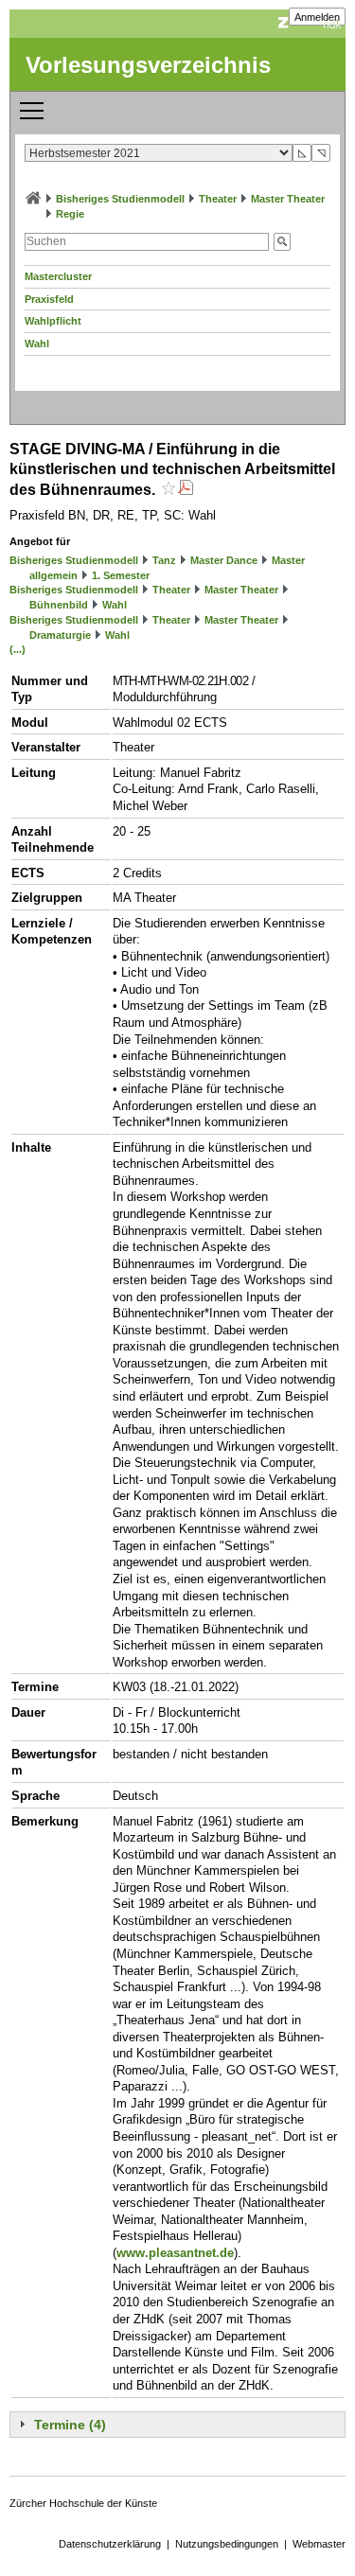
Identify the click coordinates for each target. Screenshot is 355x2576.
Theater (218, 199)
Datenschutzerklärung (110, 2544)
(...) (18, 649)
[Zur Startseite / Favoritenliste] (33, 199)
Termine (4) (70, 2425)
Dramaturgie (60, 635)
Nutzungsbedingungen (227, 2544)
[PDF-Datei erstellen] (186, 490)
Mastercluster (58, 276)
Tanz (164, 560)
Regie (70, 214)
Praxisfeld (49, 299)
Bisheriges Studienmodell (120, 199)
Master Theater (288, 199)
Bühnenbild (59, 605)
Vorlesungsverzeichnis (148, 65)
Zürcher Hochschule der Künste (83, 2503)
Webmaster (319, 2544)
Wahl (37, 344)
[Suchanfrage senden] (282, 242)
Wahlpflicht (53, 321)
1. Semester (121, 575)
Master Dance (224, 560)
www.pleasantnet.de (175, 2253)
